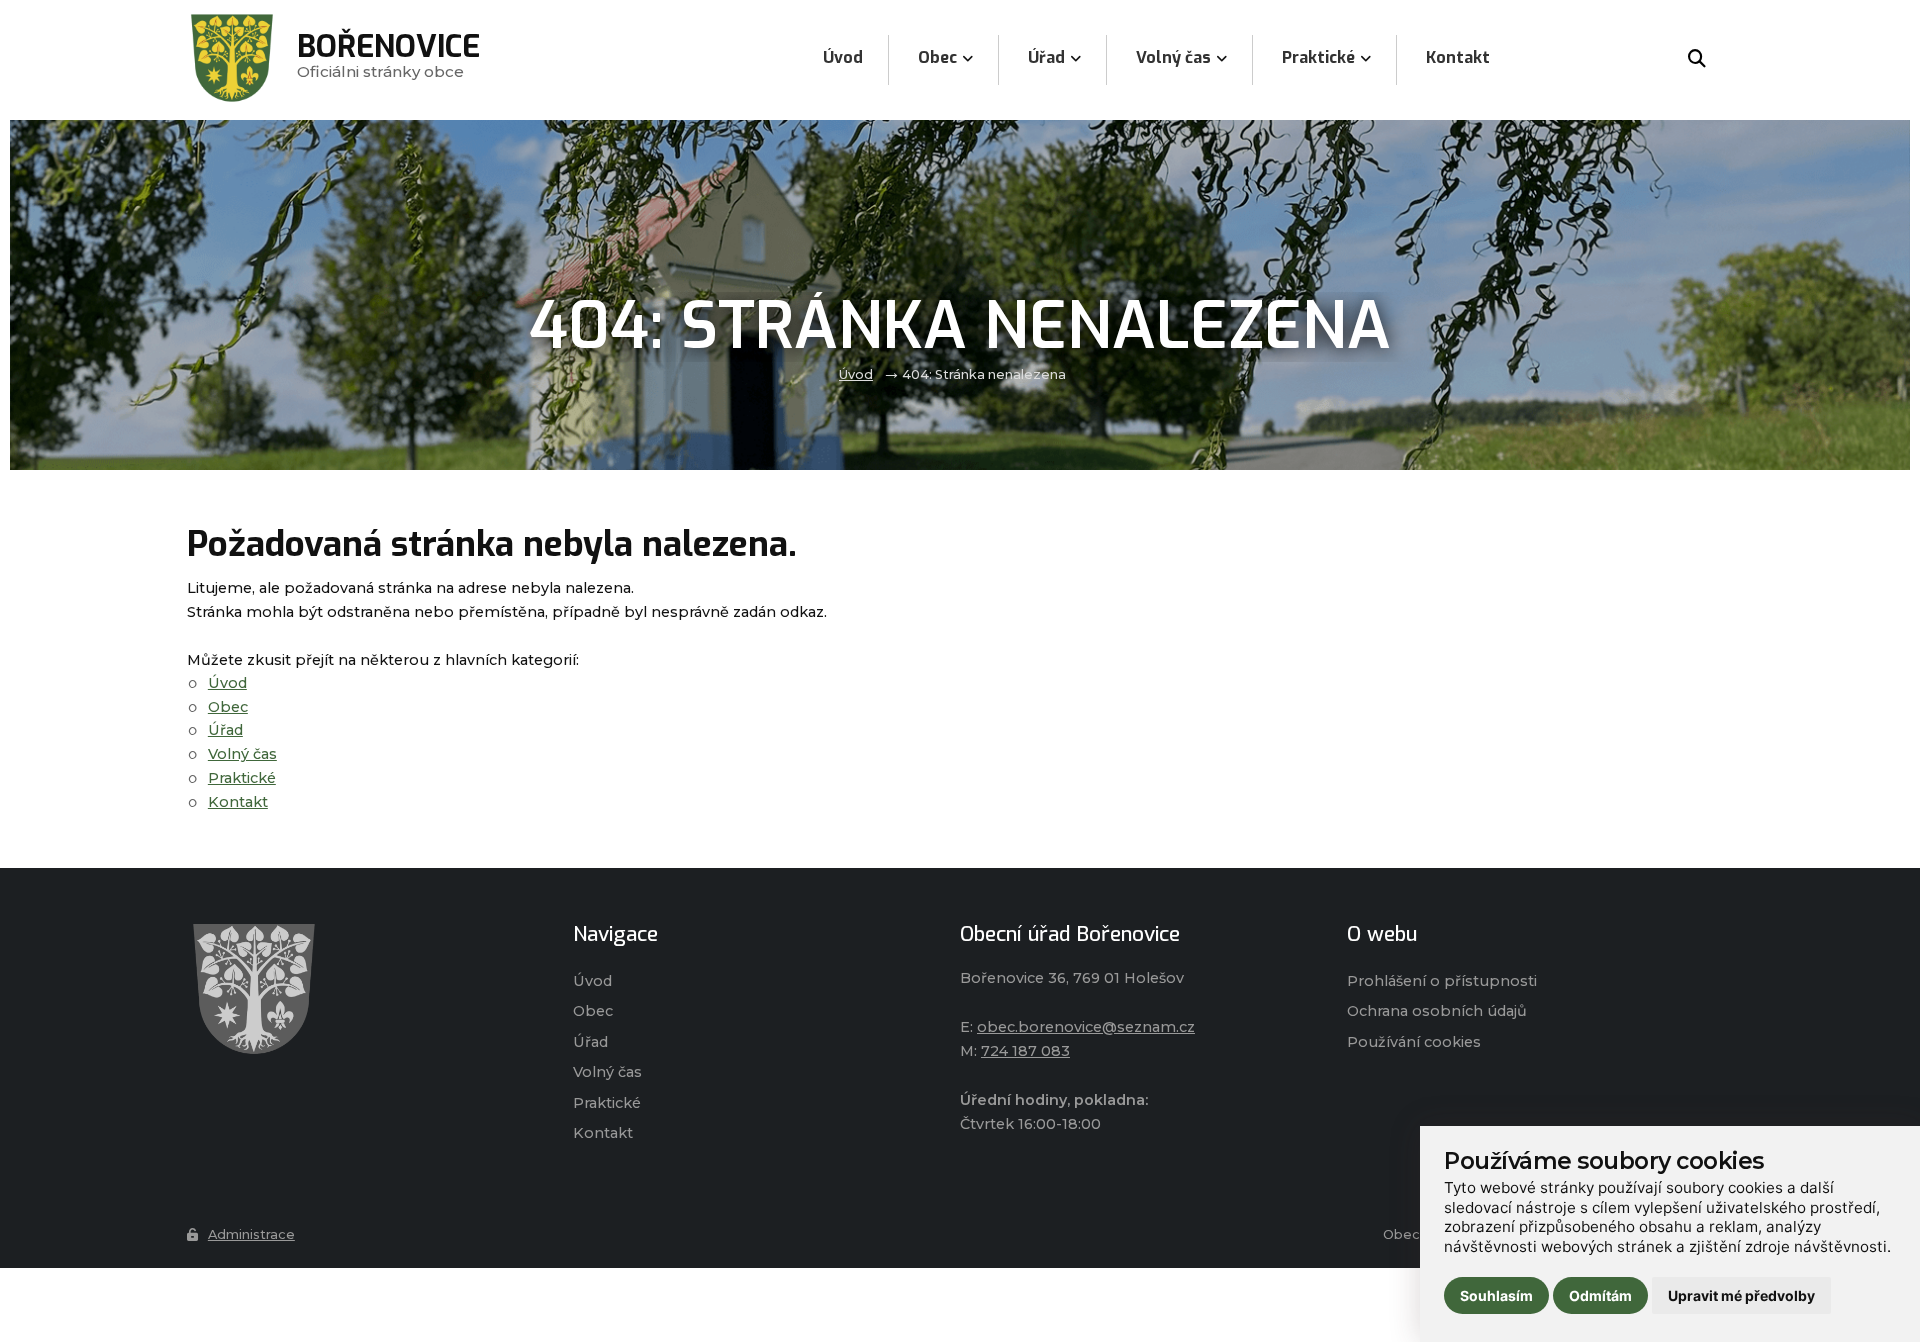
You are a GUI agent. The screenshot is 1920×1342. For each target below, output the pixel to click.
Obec (228, 707)
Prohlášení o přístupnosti (1442, 981)
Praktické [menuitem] (1318, 57)
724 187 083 (1025, 1051)
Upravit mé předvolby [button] (1741, 1295)
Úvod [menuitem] (843, 57)
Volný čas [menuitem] (1173, 57)
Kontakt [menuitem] (1458, 57)
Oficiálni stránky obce (388, 59)
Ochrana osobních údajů (1437, 1011)
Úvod (856, 374)
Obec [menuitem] (937, 57)
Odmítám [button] (1600, 1295)
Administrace (251, 1234)
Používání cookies (1414, 1042)
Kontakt (238, 802)
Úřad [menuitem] (1046, 57)
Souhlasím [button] (1496, 1295)
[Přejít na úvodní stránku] (360, 989)
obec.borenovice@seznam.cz (1086, 1027)
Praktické (242, 778)
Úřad (225, 730)
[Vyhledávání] (1697, 60)
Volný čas (242, 754)
